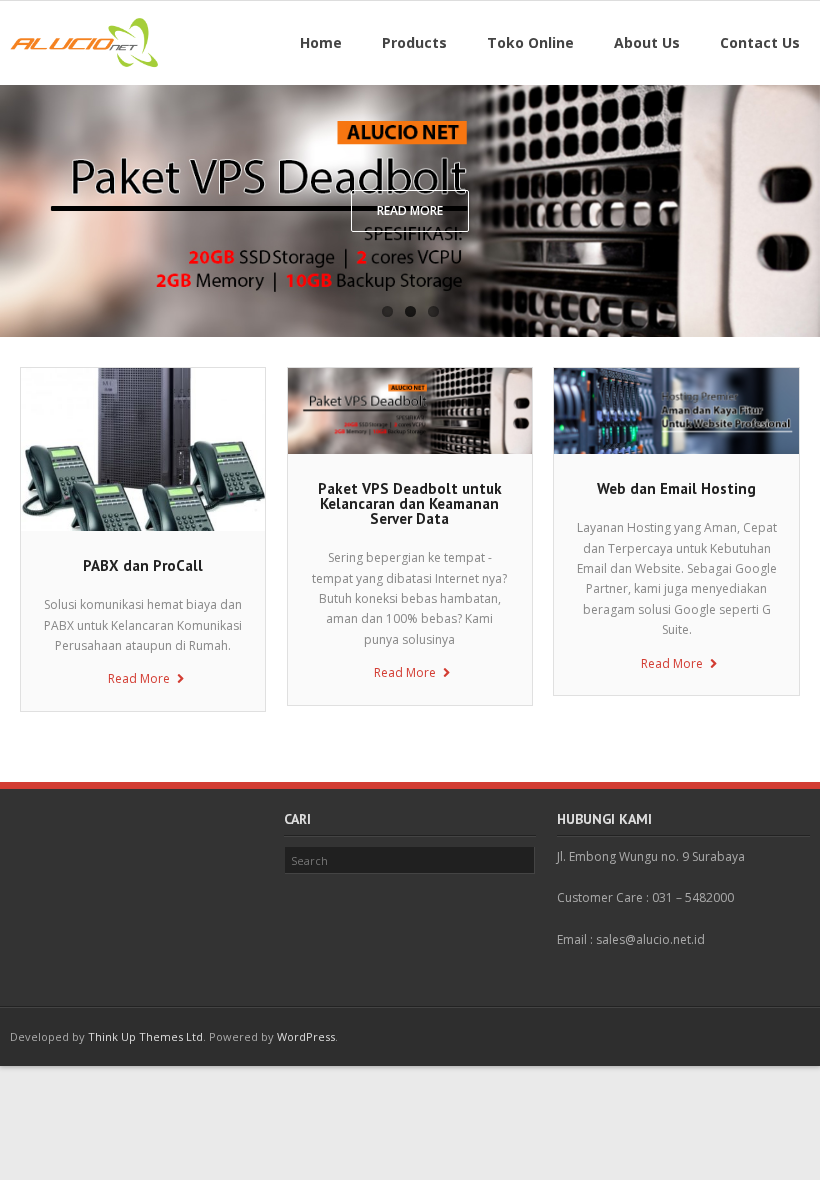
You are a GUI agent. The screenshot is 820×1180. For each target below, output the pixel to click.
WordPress (306, 1036)
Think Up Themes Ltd (145, 1036)
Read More (139, 678)
